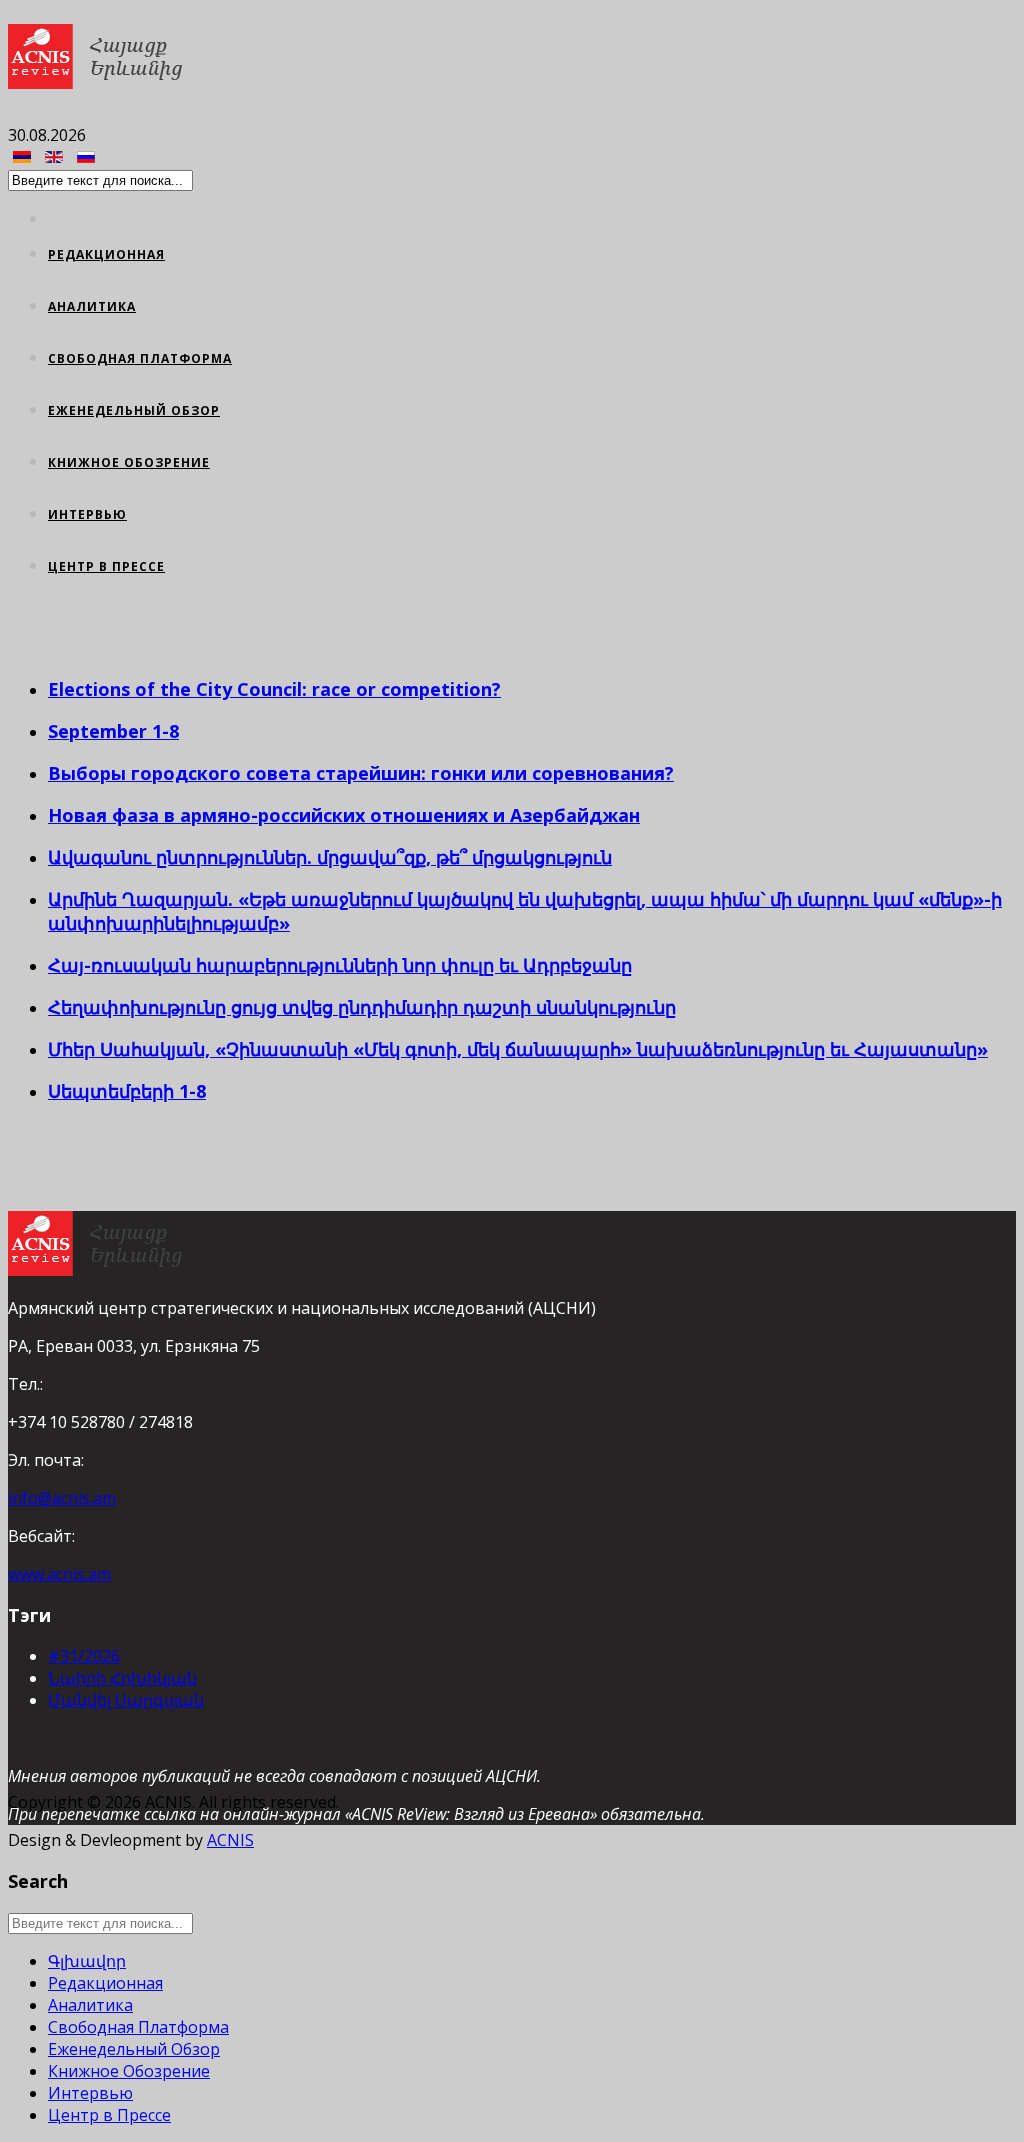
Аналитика (92, 306)
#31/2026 (84, 1656)
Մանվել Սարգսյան (126, 1700)
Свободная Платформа (140, 358)
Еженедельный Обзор (134, 410)
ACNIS (230, 1840)
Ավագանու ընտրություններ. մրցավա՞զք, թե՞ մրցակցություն (330, 857)
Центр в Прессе (106, 566)
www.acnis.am (59, 1574)
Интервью (87, 514)
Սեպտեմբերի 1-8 (127, 1091)
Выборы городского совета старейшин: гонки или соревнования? (361, 773)
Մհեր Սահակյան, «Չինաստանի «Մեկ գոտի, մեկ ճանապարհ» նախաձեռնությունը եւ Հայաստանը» (518, 1049)
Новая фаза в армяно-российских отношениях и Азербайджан (344, 815)
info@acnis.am (62, 1498)
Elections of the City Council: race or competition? (274, 689)
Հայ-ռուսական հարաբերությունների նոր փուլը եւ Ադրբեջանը (340, 965)
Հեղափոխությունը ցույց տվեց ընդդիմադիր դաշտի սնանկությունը (362, 1007)
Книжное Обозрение (129, 462)
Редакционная (106, 254)
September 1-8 (113, 731)
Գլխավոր (87, 1961)
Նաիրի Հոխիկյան (122, 1678)
